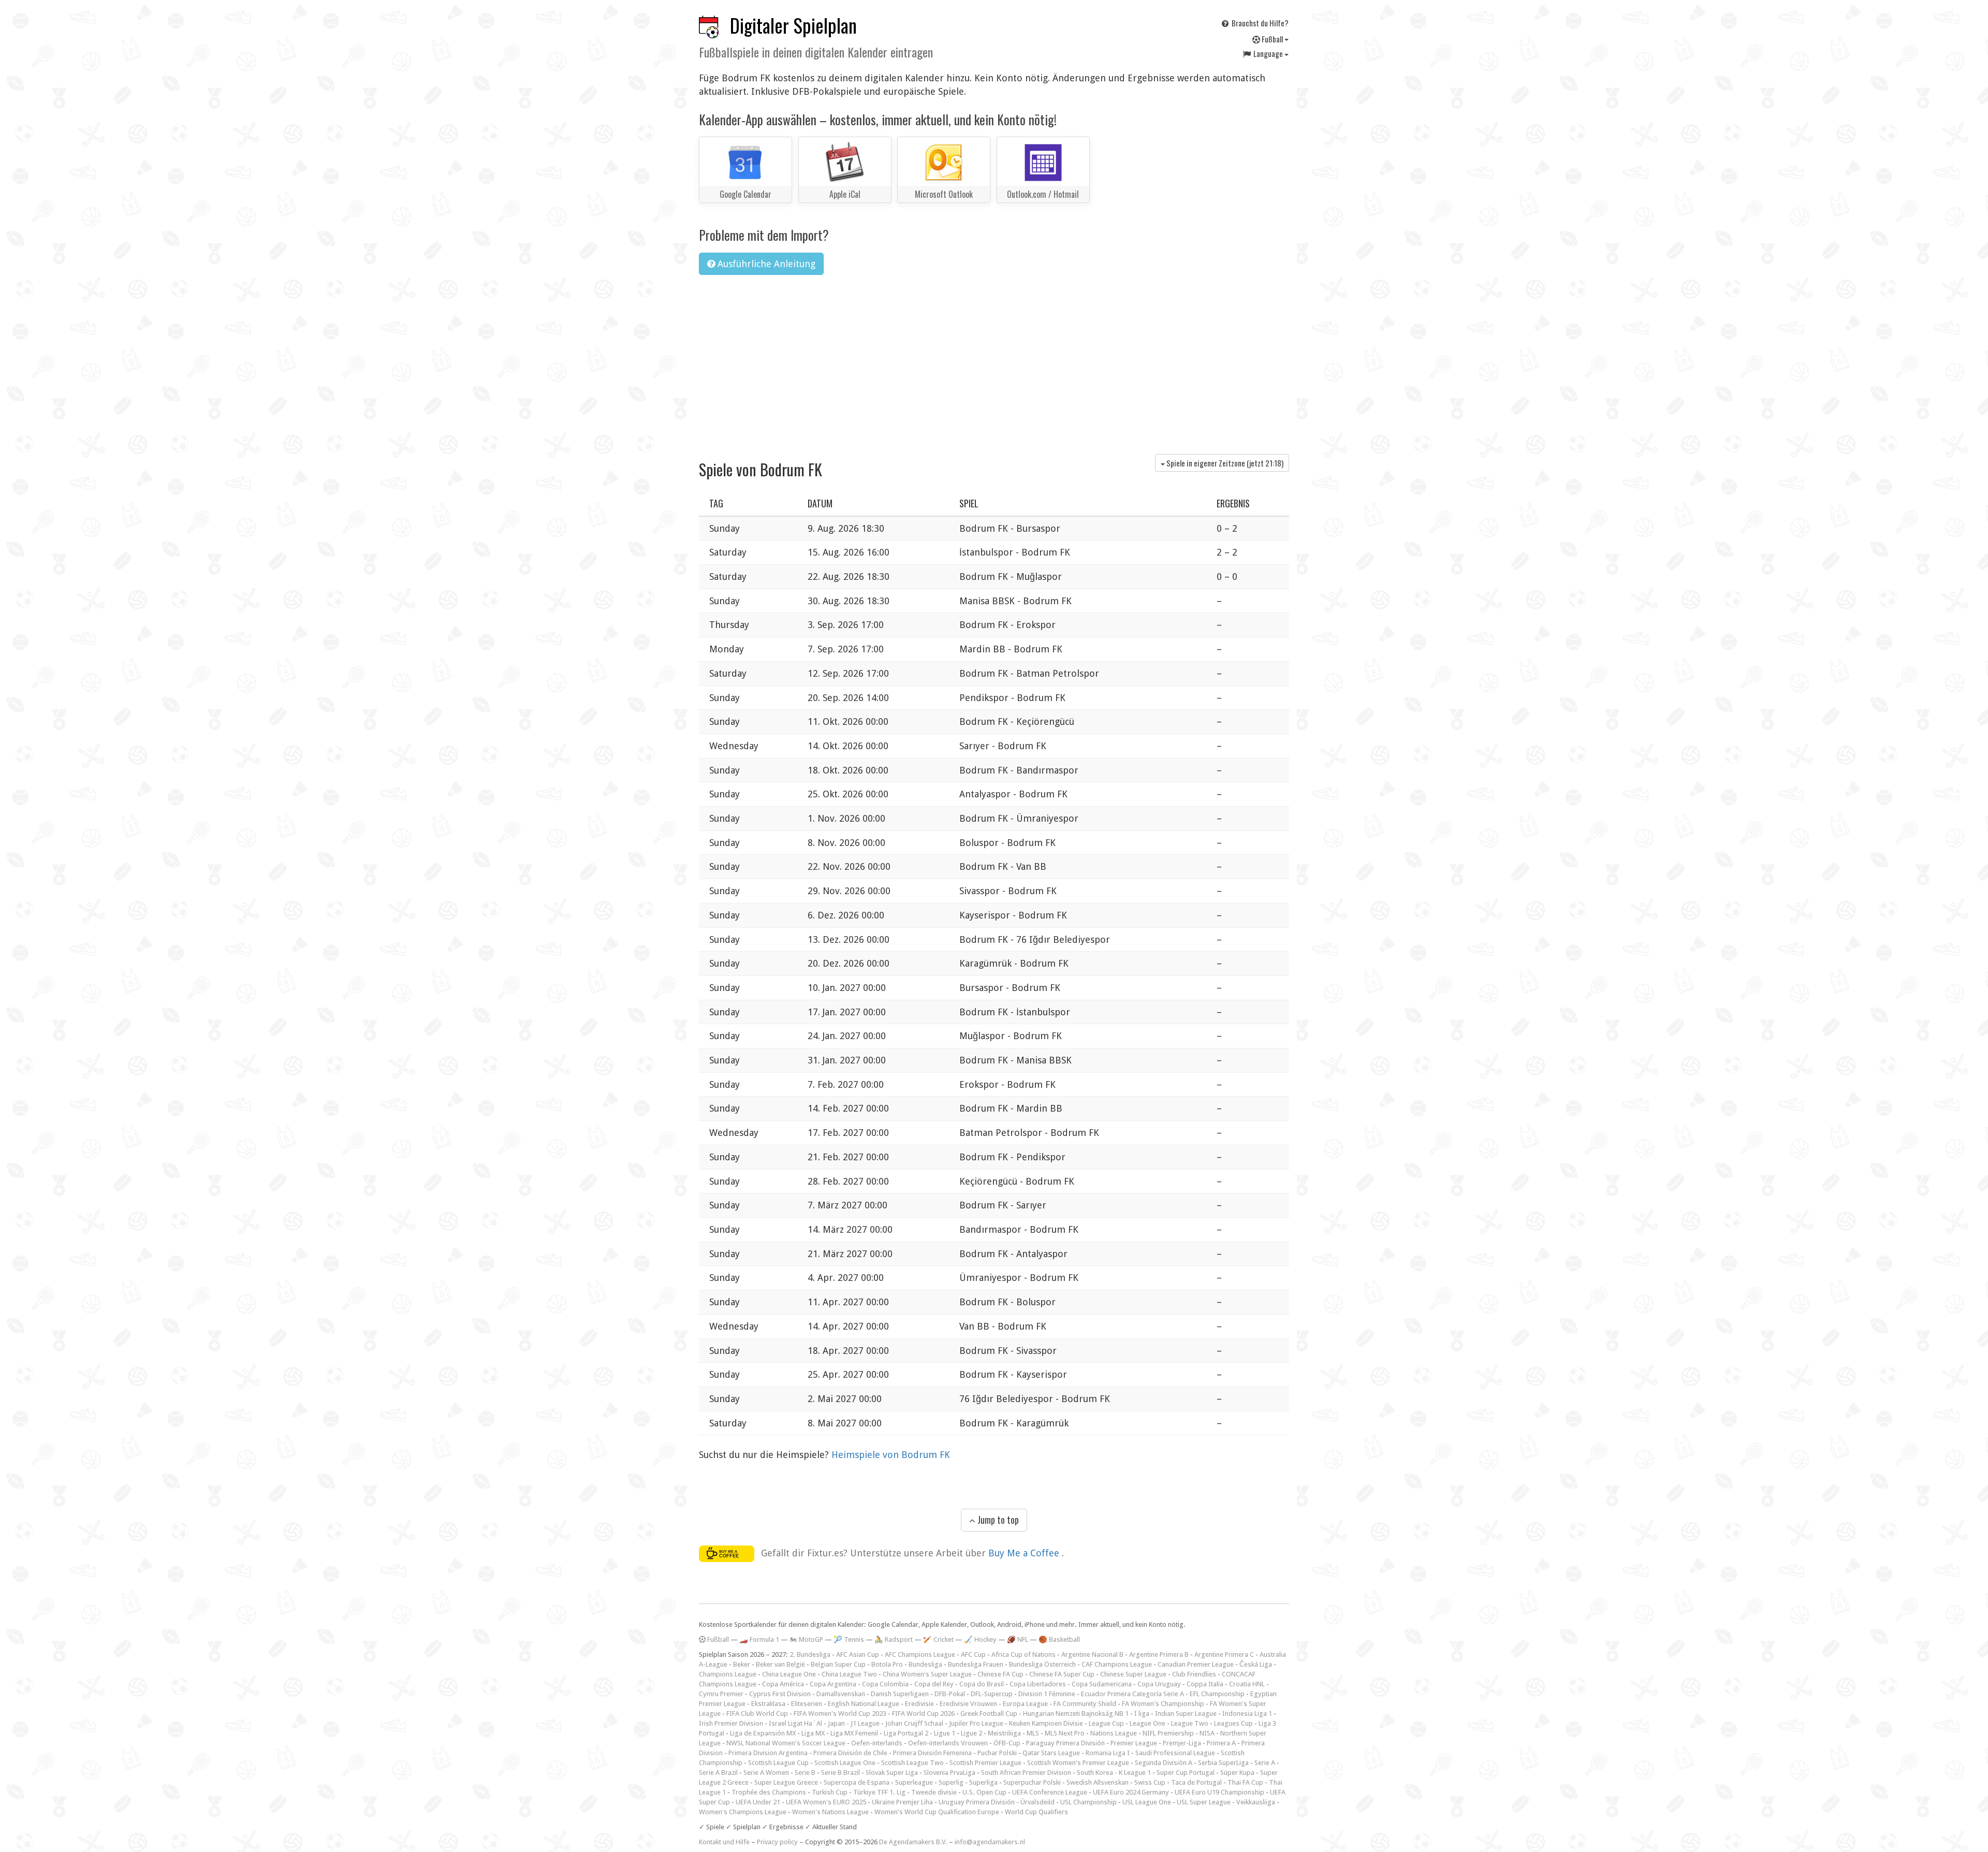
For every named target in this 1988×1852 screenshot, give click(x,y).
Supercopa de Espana (857, 1782)
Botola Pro (887, 1664)
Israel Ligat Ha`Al (795, 1723)
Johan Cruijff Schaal (914, 1723)
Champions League (728, 1674)
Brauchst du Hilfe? (1259, 23)
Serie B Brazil (840, 1773)
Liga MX (813, 1733)
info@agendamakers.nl (990, 1842)
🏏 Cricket (938, 1639)
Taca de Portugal (1196, 1782)
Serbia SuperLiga (1223, 1763)
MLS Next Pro (1065, 1733)
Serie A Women (766, 1773)
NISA (1207, 1733)
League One (1148, 1723)
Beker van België (780, 1664)
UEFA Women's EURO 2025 (826, 1802)
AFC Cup (973, 1654)
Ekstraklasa (768, 1704)
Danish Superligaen (900, 1694)
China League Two (849, 1674)
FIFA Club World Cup (757, 1714)
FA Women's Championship (1163, 1704)
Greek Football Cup (989, 1714)
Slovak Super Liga (892, 1773)
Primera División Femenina (932, 1753)
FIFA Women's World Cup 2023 (840, 1714)
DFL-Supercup (992, 1694)
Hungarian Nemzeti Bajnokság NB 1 (1076, 1714)
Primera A (1221, 1743)
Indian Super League (1186, 1714)
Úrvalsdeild (1037, 1802)
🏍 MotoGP (806, 1639)
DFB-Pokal (950, 1694)
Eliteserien (807, 1704)
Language (1268, 53)
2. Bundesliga (810, 1654)
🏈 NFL (1018, 1639)
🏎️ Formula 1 (759, 1639)
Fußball (1272, 39)
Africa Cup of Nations (1024, 1654)
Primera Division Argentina (768, 1753)
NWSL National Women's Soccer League (786, 1743)
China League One (789, 1674)
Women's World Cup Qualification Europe (937, 1812)
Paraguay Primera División (1065, 1743)
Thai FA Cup (1245, 1782)
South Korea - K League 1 (1114, 1773)
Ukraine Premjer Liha (902, 1802)
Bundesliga (925, 1664)
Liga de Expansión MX (763, 1733)
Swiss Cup (1150, 1782)
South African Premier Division (1026, 1773)
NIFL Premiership (1168, 1733)
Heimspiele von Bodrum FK (891, 1455)
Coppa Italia (1205, 1684)
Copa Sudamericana (1102, 1684)
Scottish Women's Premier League (1078, 1763)
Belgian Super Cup (838, 1664)
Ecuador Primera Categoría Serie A (1132, 1694)
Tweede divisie (934, 1792)
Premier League (1134, 1743)
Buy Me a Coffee (1025, 1553)
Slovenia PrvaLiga (949, 1773)
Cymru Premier (721, 1694)
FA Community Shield (1085, 1704)
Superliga (983, 1782)
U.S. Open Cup (984, 1792)
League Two (1190, 1723)
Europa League (1025, 1704)
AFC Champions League (920, 1654)
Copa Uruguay (1159, 1684)
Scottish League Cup (778, 1763)
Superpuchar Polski (1032, 1782)
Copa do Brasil (982, 1684)
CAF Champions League (1117, 1664)
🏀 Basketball (1059, 1639)
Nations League (1114, 1733)
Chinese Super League (1133, 1674)
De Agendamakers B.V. (913, 1842)
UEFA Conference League (1050, 1792)
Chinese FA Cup (1000, 1674)
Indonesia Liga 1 (1247, 1714)
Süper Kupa (1237, 1773)
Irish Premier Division (731, 1723)
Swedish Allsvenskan (1098, 1782)
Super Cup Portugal (1186, 1773)
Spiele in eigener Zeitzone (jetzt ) (1224, 463)
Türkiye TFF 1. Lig (879, 1792)
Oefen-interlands (877, 1743)
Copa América (783, 1684)
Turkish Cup (830, 1792)
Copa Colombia (885, 1684)
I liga (1142, 1714)
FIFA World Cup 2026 (923, 1714)
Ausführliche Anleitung (765, 264)
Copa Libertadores (1038, 1684)
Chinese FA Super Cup (1062, 1674)
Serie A (1265, 1763)
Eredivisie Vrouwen (968, 1704)
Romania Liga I (1108, 1753)
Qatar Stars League (1051, 1753)
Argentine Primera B (1159, 1654)
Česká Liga (1256, 1664)
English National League (864, 1704)
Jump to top (997, 1520)
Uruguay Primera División (977, 1802)
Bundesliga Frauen (976, 1664)
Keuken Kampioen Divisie (1046, 1723)
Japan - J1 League (854, 1723)
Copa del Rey (934, 1684)
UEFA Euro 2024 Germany (1131, 1792)
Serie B (805, 1773)
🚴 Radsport (894, 1639)
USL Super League (1204, 1802)
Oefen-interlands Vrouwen (948, 1743)
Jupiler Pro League (976, 1723)
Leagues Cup (1233, 1723)
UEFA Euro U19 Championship (1219, 1792)
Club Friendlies (1194, 1674)
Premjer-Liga (1182, 1743)
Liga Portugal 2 (906, 1733)
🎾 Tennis (849, 1639)
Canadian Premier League (1196, 1664)
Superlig (951, 1782)
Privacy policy (777, 1842)
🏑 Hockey (980, 1639)
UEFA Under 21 (758, 1802)
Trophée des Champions (769, 1792)
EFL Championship (1217, 1694)
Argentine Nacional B (1092, 1654)
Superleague (914, 1782)
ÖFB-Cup (1007, 1743)
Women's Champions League (743, 1812)
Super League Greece (786, 1782)
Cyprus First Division (780, 1694)
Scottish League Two (912, 1763)
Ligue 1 (945, 1733)
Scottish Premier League (985, 1763)
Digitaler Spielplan (793, 25)
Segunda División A (1164, 1763)
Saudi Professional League (1175, 1753)
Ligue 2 (971, 1733)
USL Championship (1088, 1802)
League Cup (1106, 1723)
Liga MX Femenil (854, 1733)
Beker (742, 1664)
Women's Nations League (830, 1812)
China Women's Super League (927, 1674)
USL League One (1147, 1802)
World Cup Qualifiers (1036, 1812)
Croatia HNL (1247, 1684)
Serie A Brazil (718, 1773)
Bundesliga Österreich (1042, 1664)
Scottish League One (845, 1763)
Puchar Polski (997, 1753)
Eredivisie (919, 1704)
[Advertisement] (994, 361)
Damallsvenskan (841, 1694)
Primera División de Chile (850, 1753)
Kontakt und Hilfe (724, 1842)
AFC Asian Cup (858, 1654)
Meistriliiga (1004, 1733)
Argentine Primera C (1224, 1654)
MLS (1033, 1733)
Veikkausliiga (1256, 1802)
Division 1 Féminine (1047, 1694)
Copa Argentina (833, 1684)
